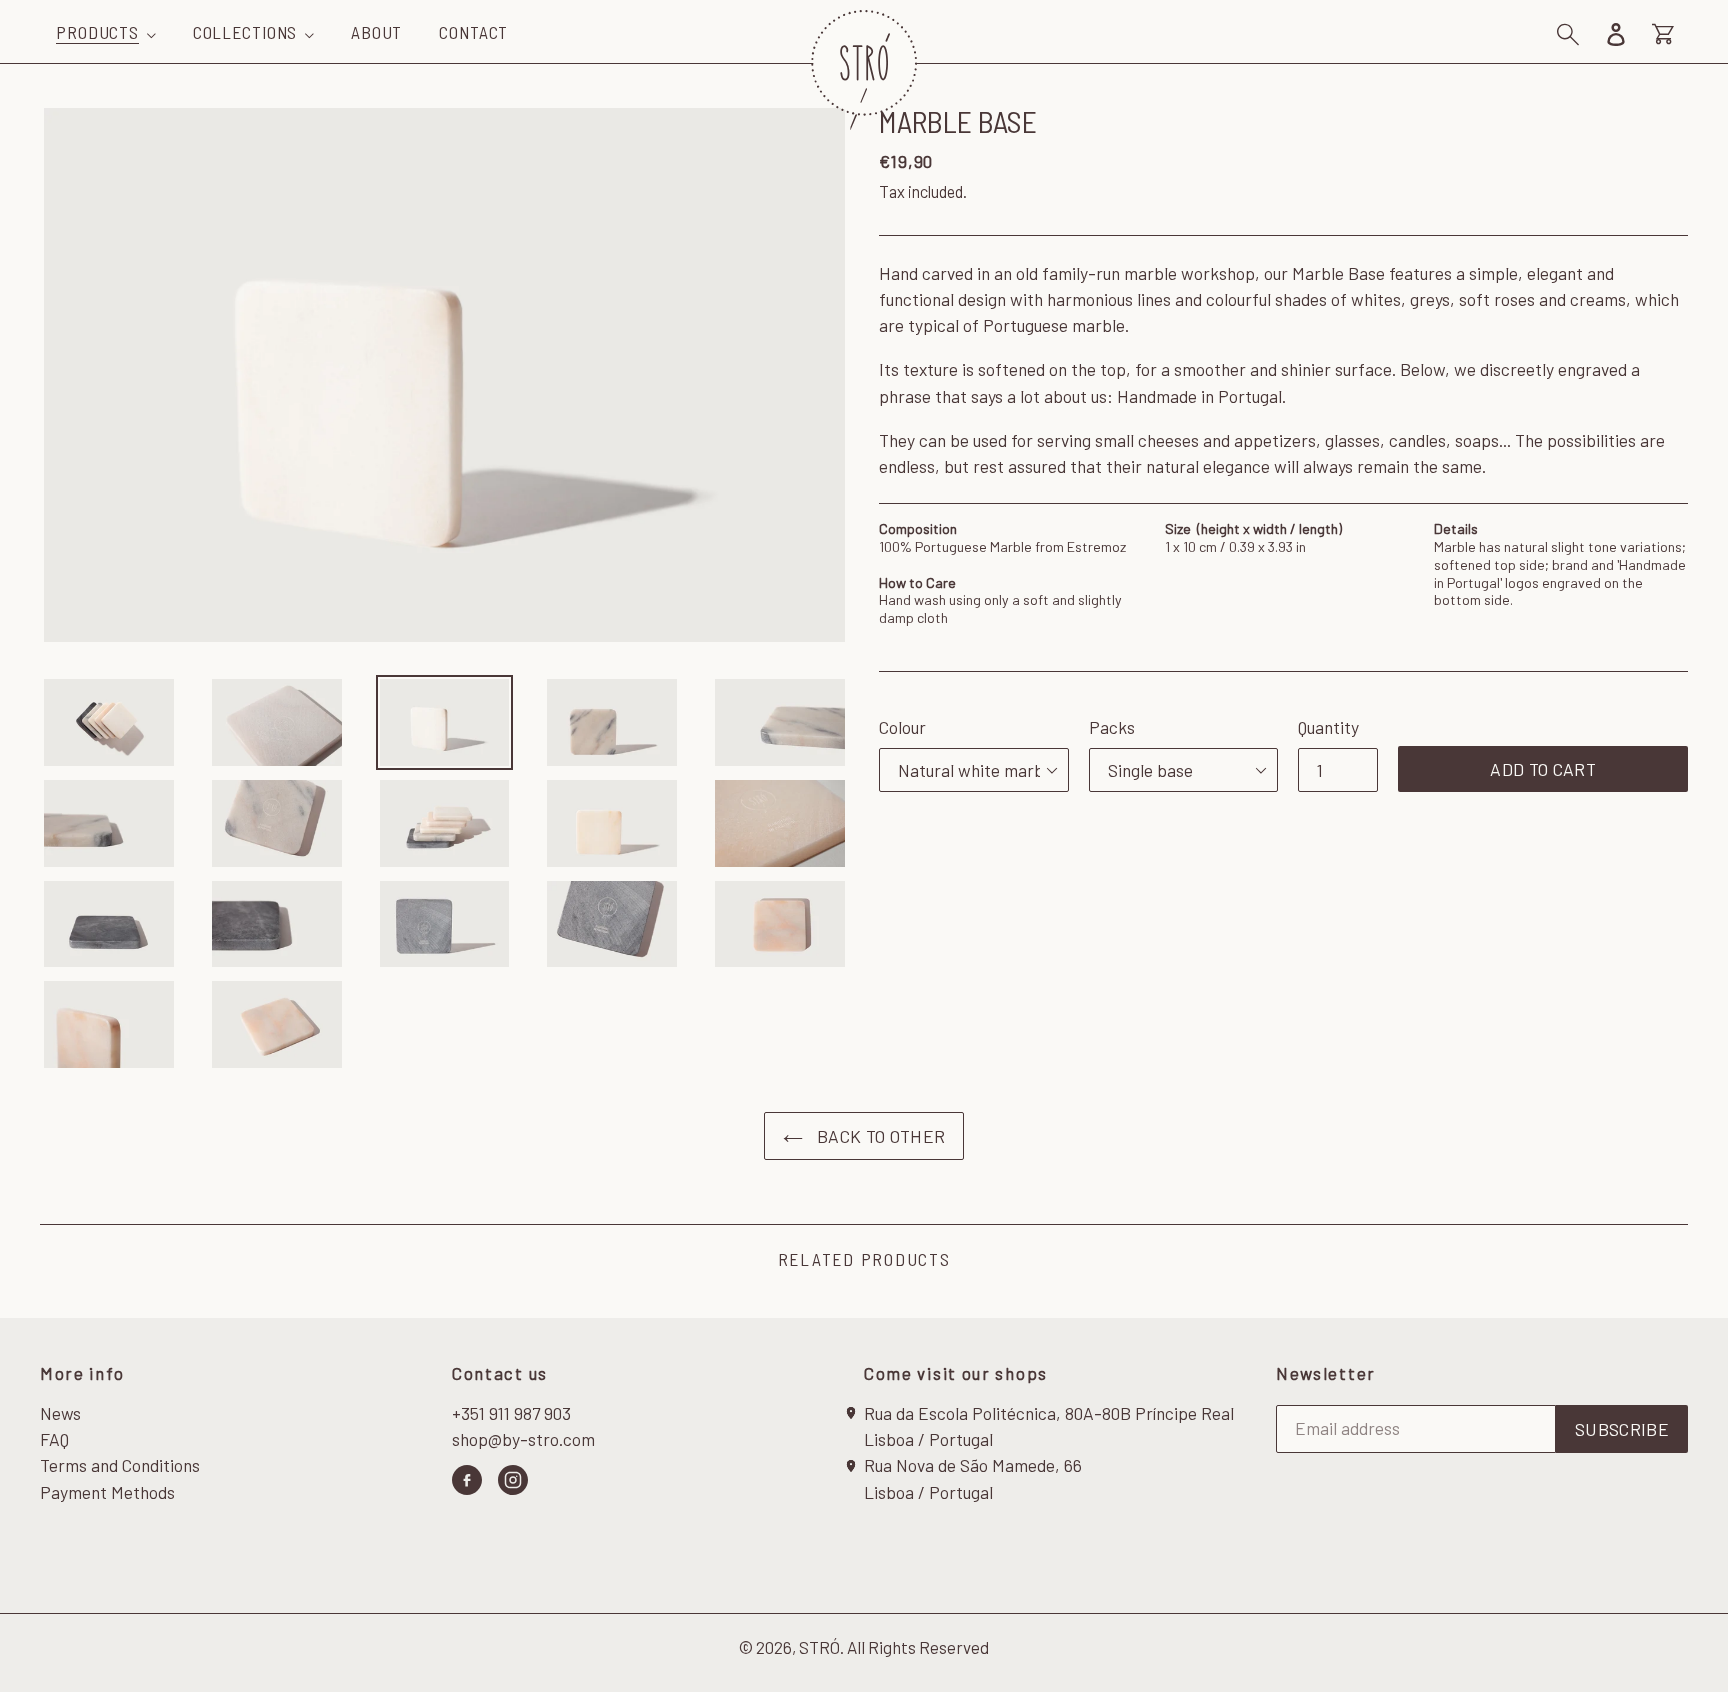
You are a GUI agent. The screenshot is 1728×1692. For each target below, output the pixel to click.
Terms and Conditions (120, 1465)
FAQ (54, 1439)
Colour (902, 727)
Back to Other (879, 1136)
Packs (1112, 727)
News (60, 1413)
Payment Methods (107, 1492)
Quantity (1328, 727)
